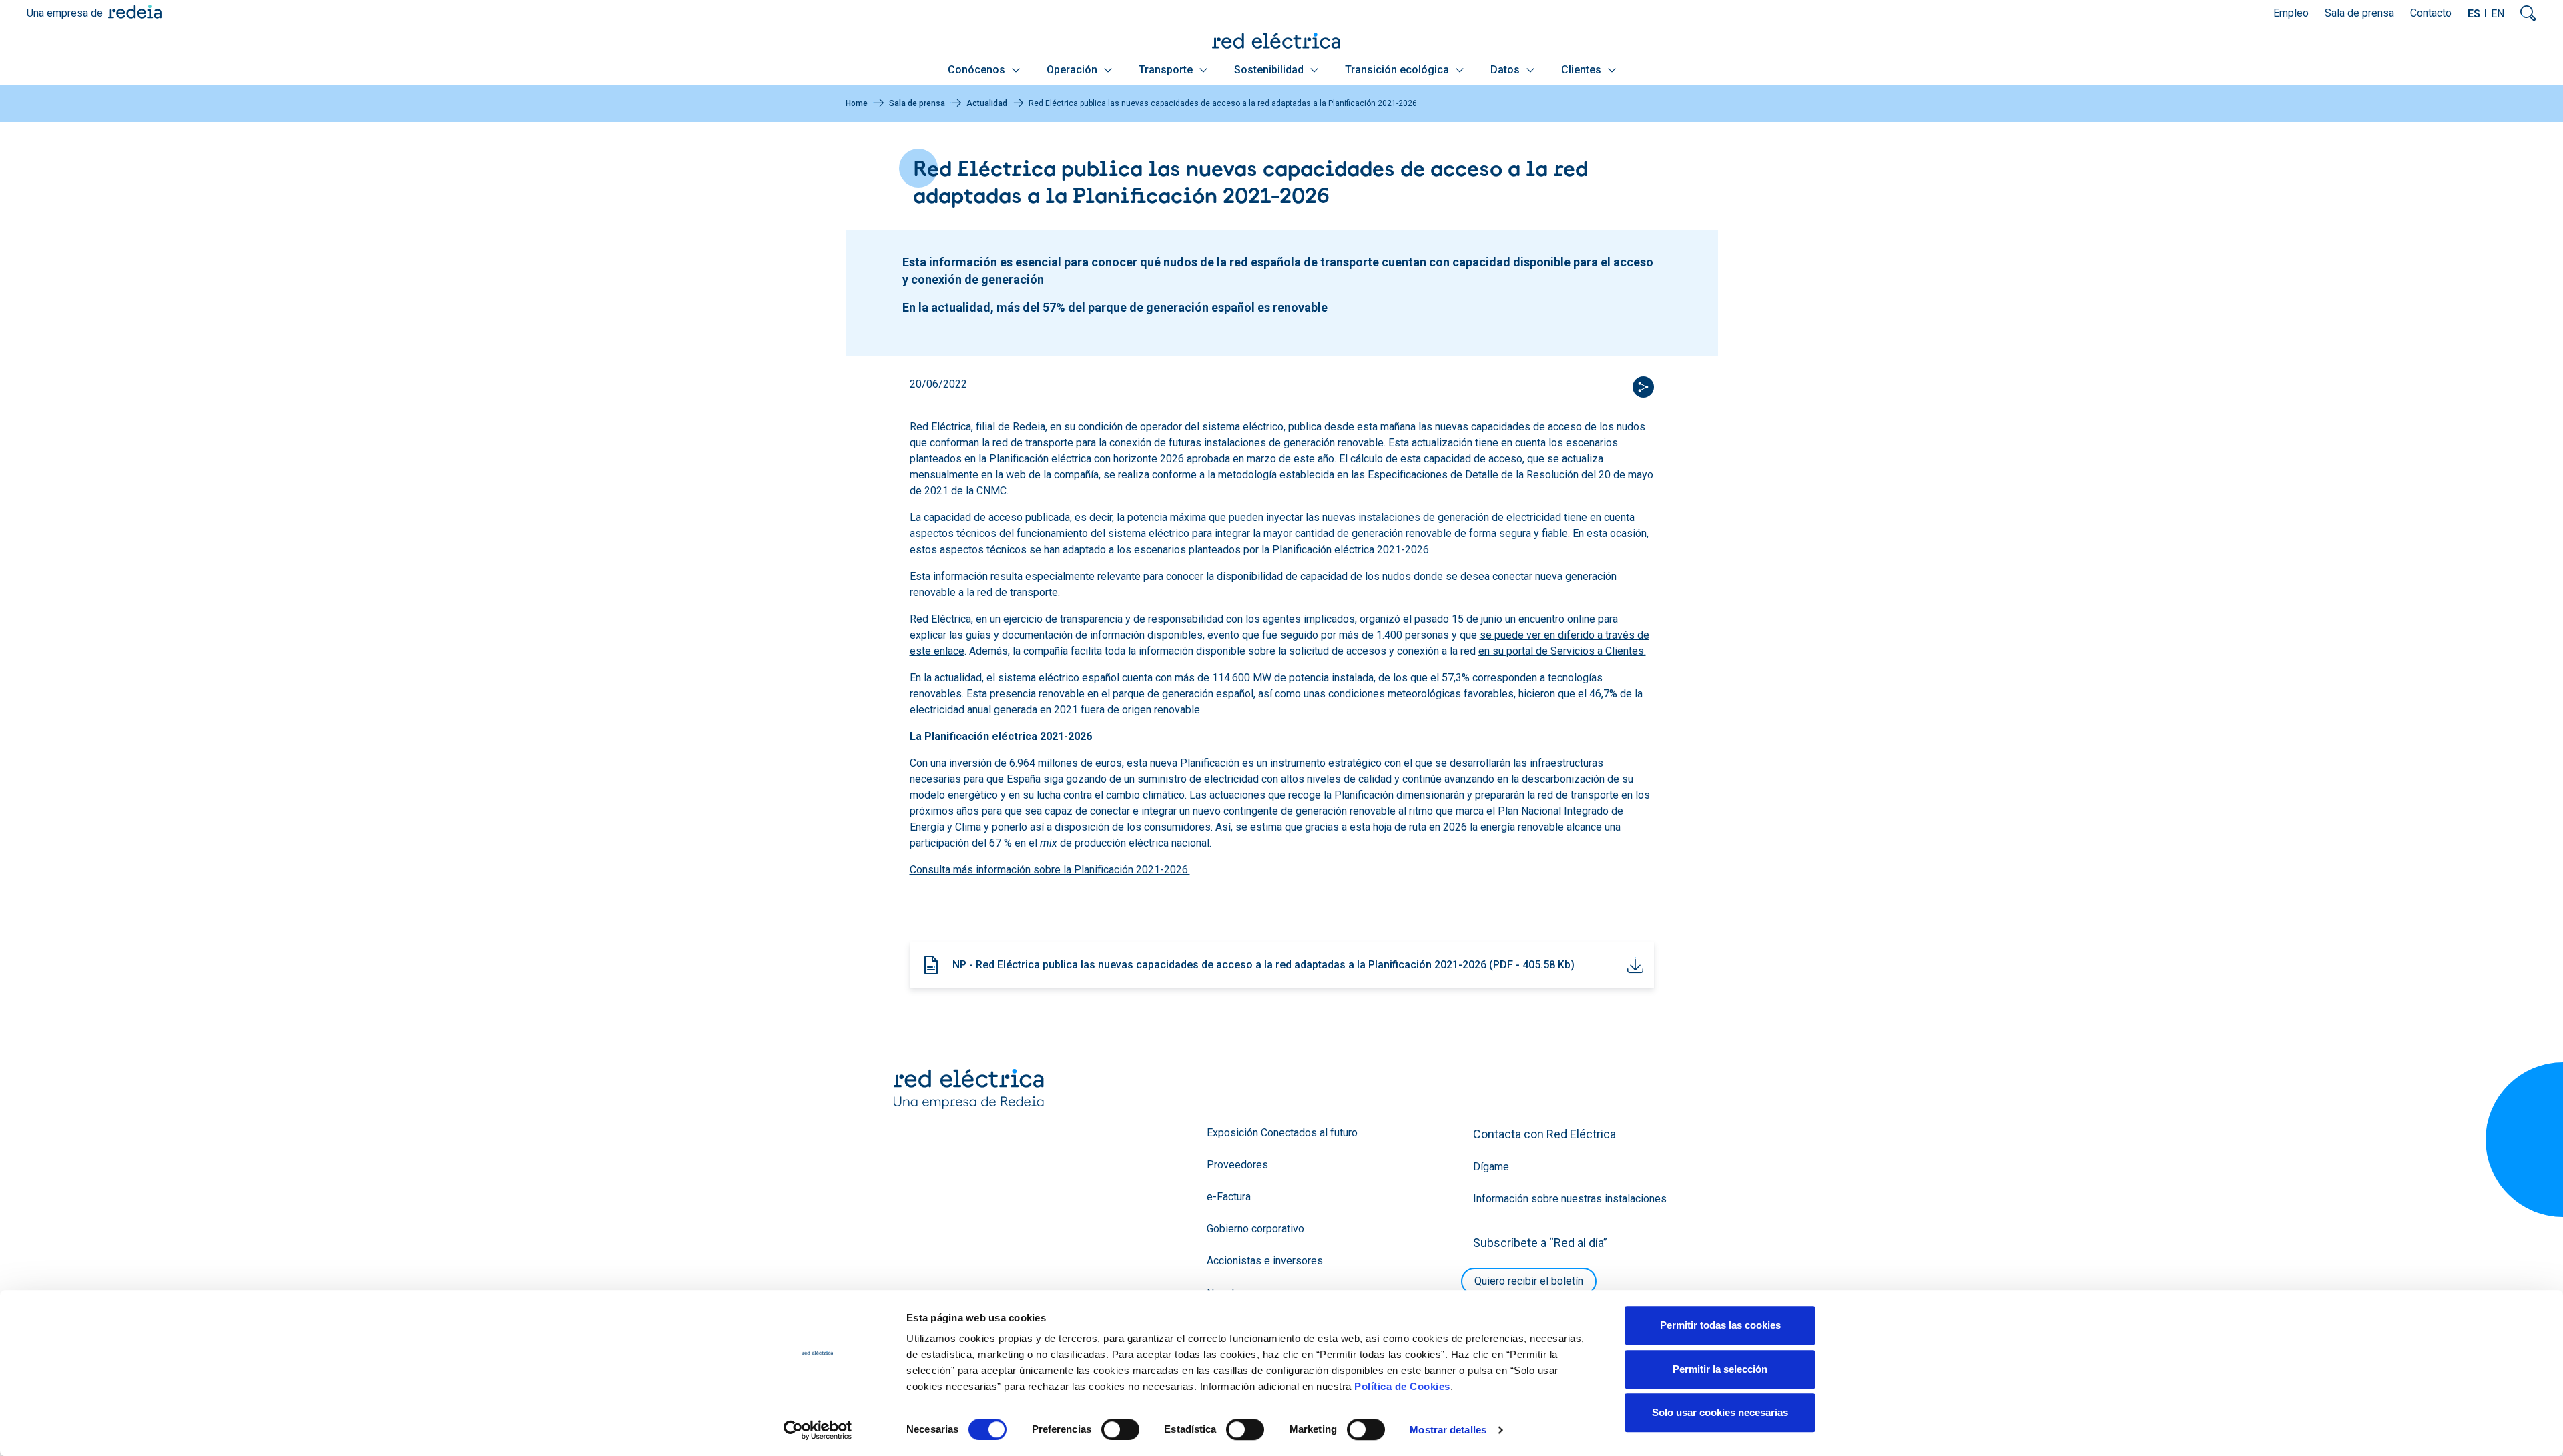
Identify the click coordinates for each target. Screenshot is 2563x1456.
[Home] (1281, 40)
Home (857, 103)
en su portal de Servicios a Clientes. (1562, 651)
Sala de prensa (2359, 13)
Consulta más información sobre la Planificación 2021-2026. (1050, 870)
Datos (1506, 70)
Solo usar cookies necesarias (1720, 1412)
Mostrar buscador (2528, 13)
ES (2474, 14)
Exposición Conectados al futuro (1282, 1133)
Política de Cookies (1402, 1386)
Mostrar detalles (1448, 1430)
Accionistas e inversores (1265, 1261)
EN (2498, 14)
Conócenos (978, 70)
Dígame (1491, 1167)
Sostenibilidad (1270, 70)
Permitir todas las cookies (1720, 1325)
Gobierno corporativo (1255, 1229)
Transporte (1167, 70)
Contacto (2431, 13)
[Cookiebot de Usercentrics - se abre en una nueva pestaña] (818, 1430)
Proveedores (1237, 1165)
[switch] (1120, 1429)
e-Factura (1229, 1197)
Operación (1073, 70)
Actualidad (987, 103)
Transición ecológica (1398, 70)
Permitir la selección (1720, 1369)
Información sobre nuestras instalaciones (1570, 1199)
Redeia (135, 12)
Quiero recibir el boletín (1529, 1281)
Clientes (1583, 70)
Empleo (2291, 13)
